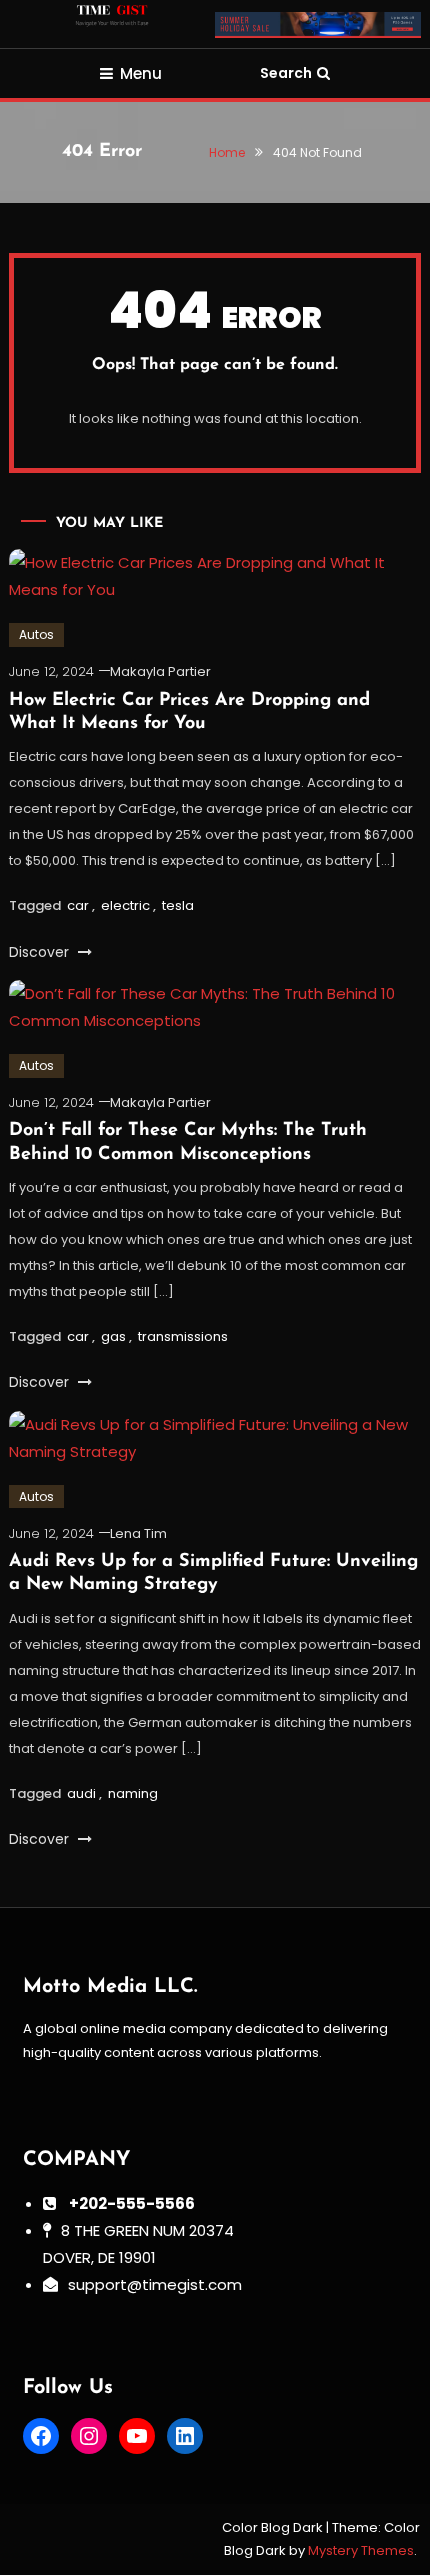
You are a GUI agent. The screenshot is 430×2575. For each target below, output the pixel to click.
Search (286, 73)
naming (133, 1793)
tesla (178, 905)
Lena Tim (138, 1533)
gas (113, 1336)
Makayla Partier (160, 671)
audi (81, 1793)
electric (125, 905)
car (78, 905)
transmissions (183, 1336)
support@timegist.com (155, 2284)
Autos (36, 634)
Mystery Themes (361, 2550)
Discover (41, 952)
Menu (141, 73)
